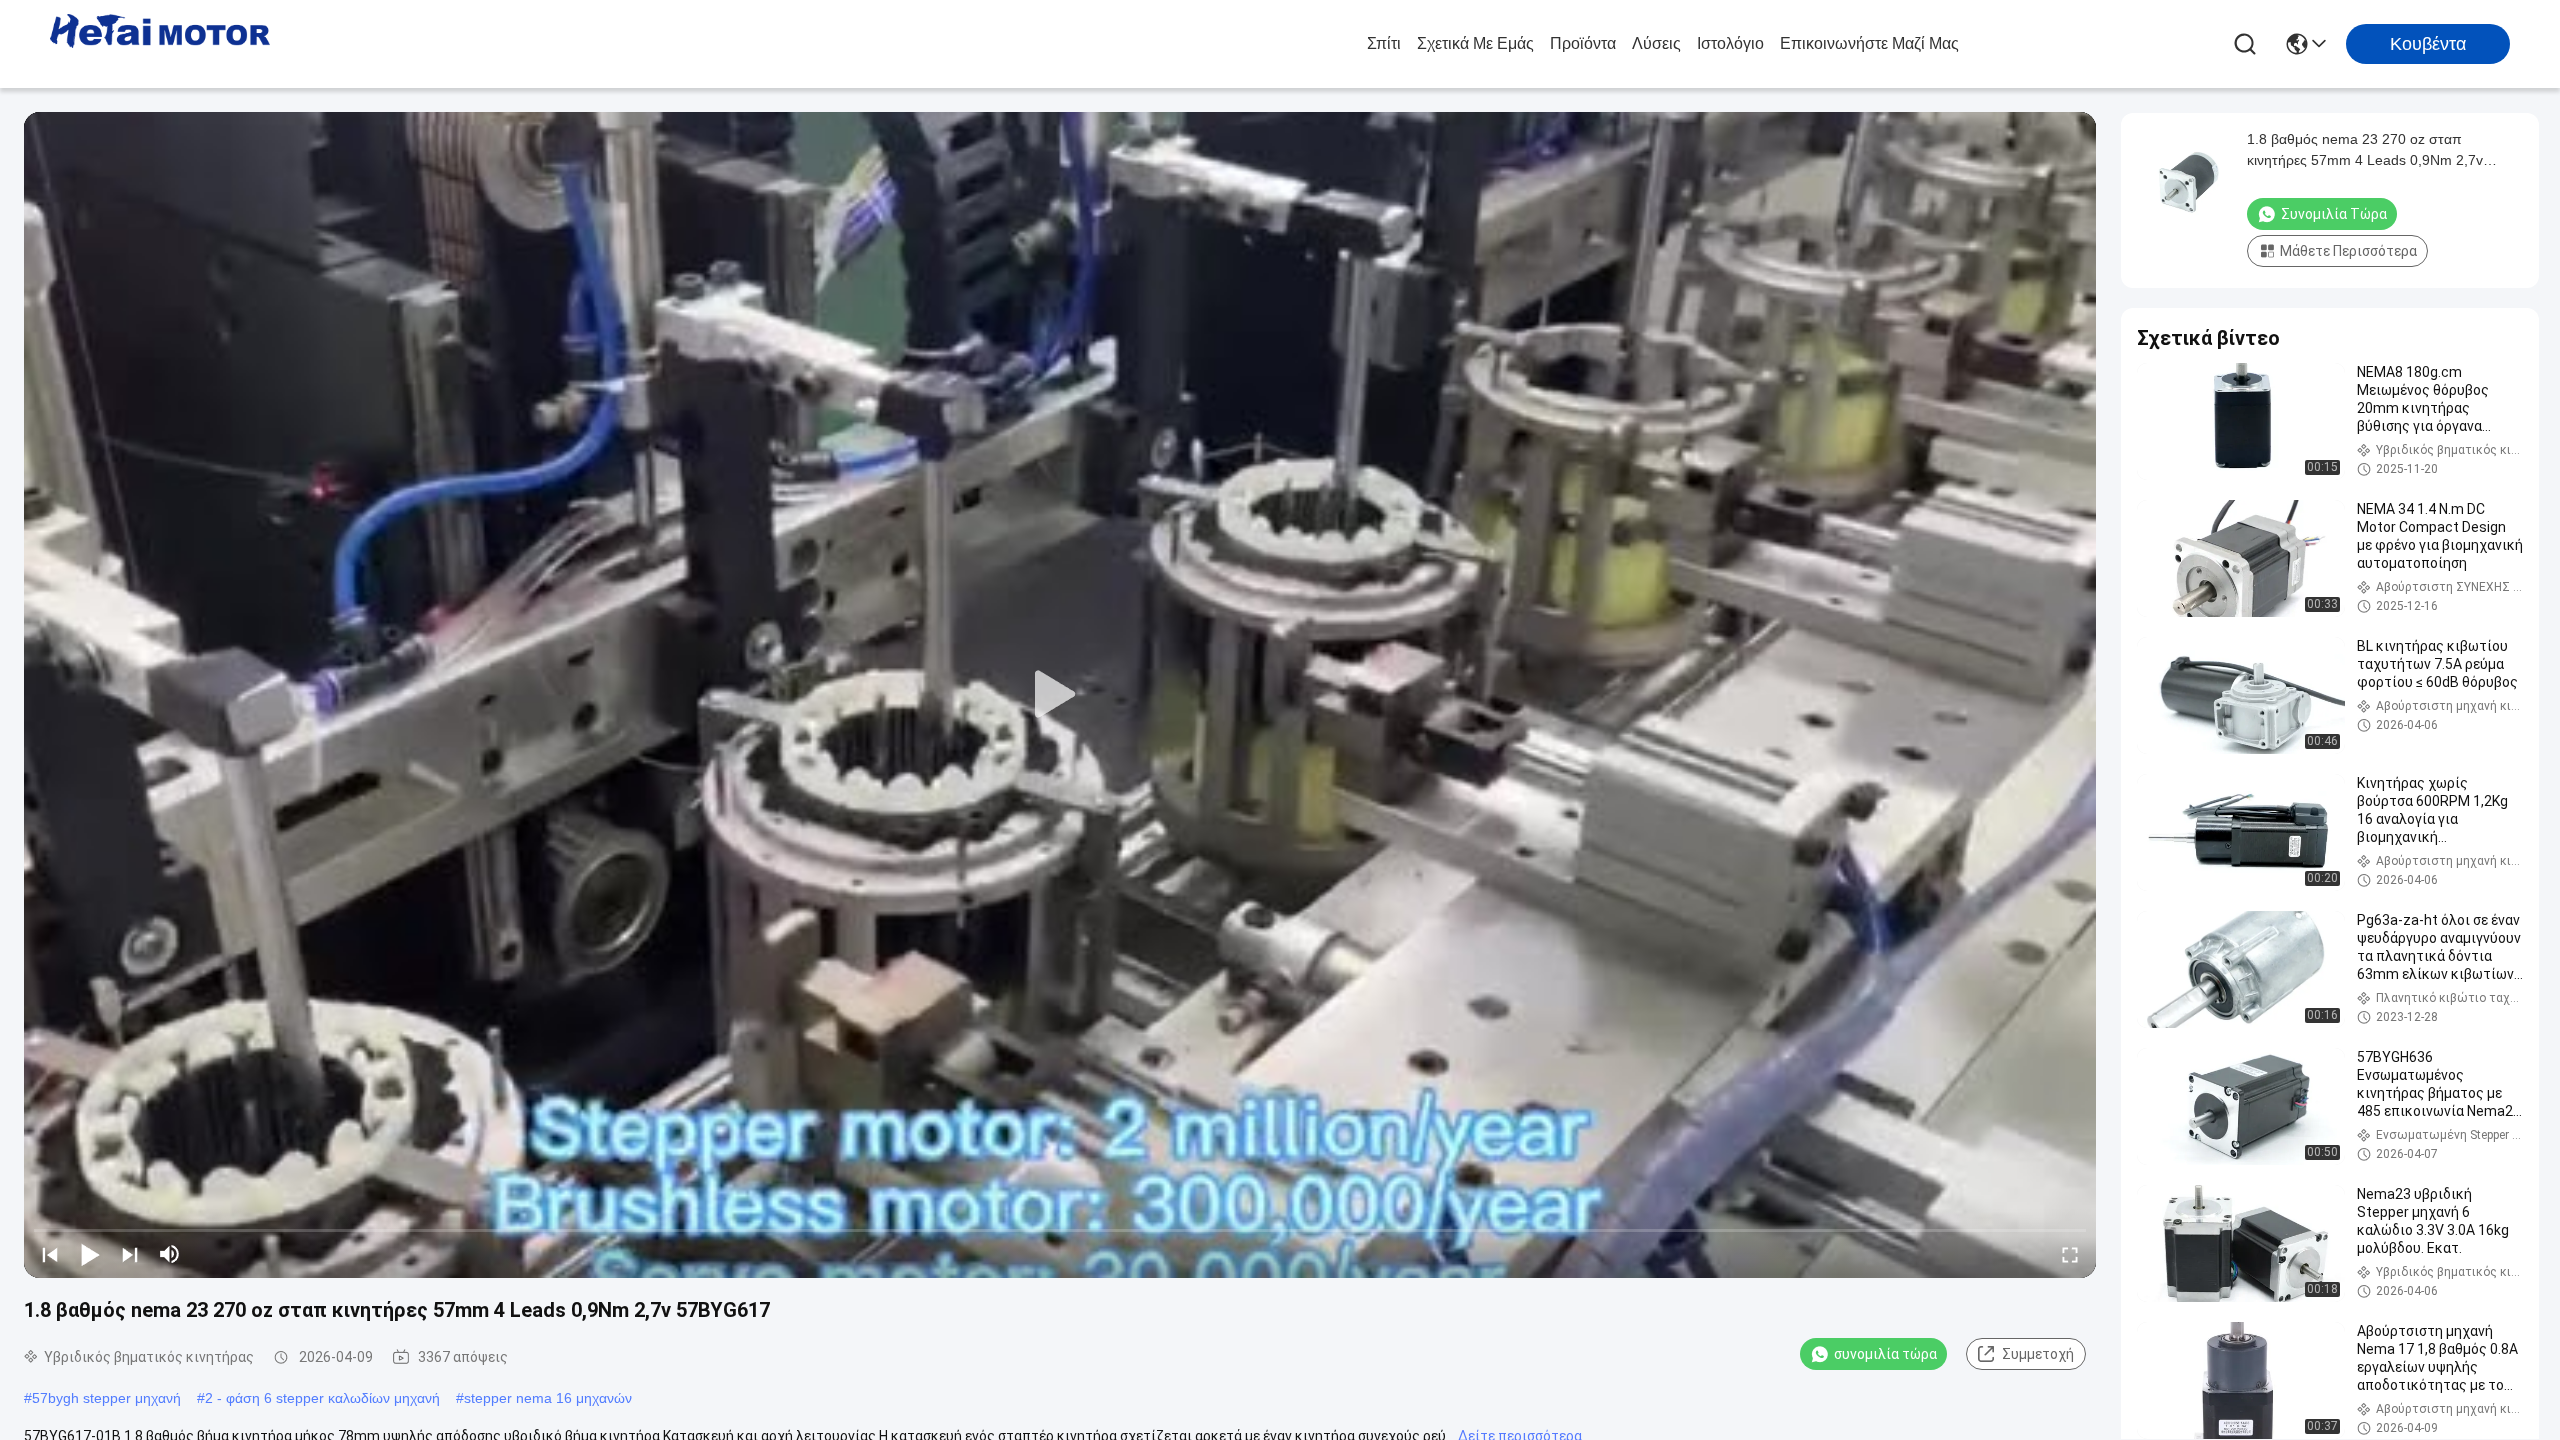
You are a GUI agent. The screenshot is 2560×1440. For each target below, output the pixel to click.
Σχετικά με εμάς (1475, 43)
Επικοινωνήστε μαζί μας (1869, 43)
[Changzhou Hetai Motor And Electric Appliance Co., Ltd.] (160, 44)
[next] (130, 1254)
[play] (1060, 695)
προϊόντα (1583, 43)
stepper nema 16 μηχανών (548, 1398)
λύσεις (1656, 43)
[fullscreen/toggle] (2070, 1254)
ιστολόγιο (1730, 43)
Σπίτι (1384, 43)
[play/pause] (90, 1254)
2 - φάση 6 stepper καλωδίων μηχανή (322, 1398)
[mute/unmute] (170, 1254)
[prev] (50, 1254)
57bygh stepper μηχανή (106, 1398)
